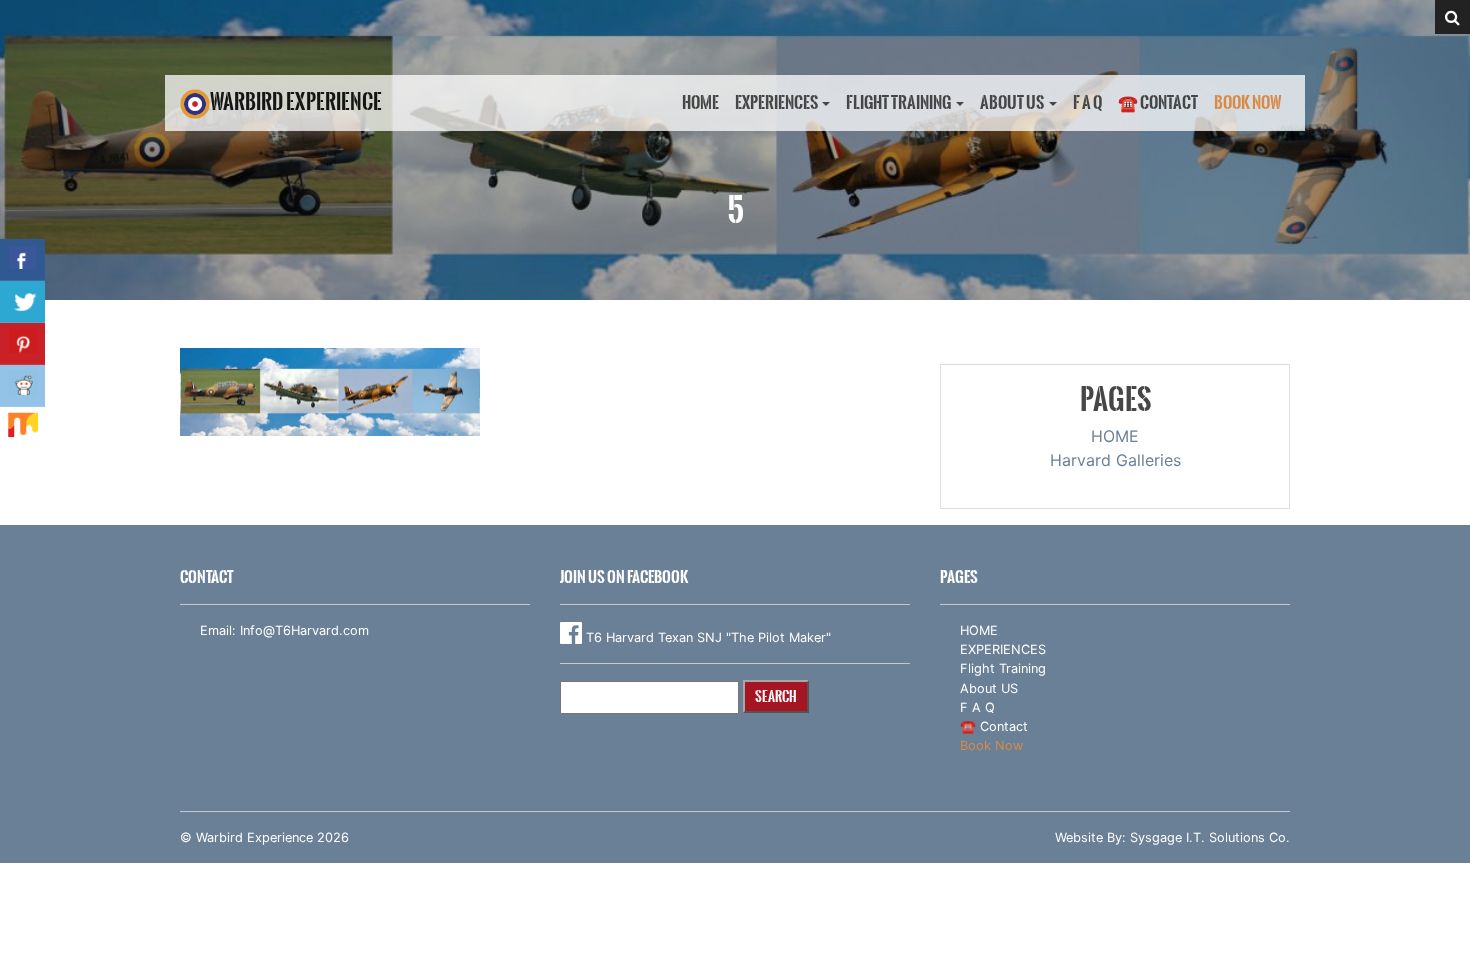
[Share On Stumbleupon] (22, 428)
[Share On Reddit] (22, 386)
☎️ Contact (1158, 102)
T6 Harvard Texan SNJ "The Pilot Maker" (706, 637)
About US (1012, 102)
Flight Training (898, 102)
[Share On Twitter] (22, 302)
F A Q (1087, 102)
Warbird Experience (296, 101)
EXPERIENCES (776, 102)
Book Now (1248, 102)
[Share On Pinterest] (22, 344)
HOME (700, 102)
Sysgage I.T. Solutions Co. (1210, 837)
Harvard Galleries (1115, 460)
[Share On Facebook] (22, 260)
